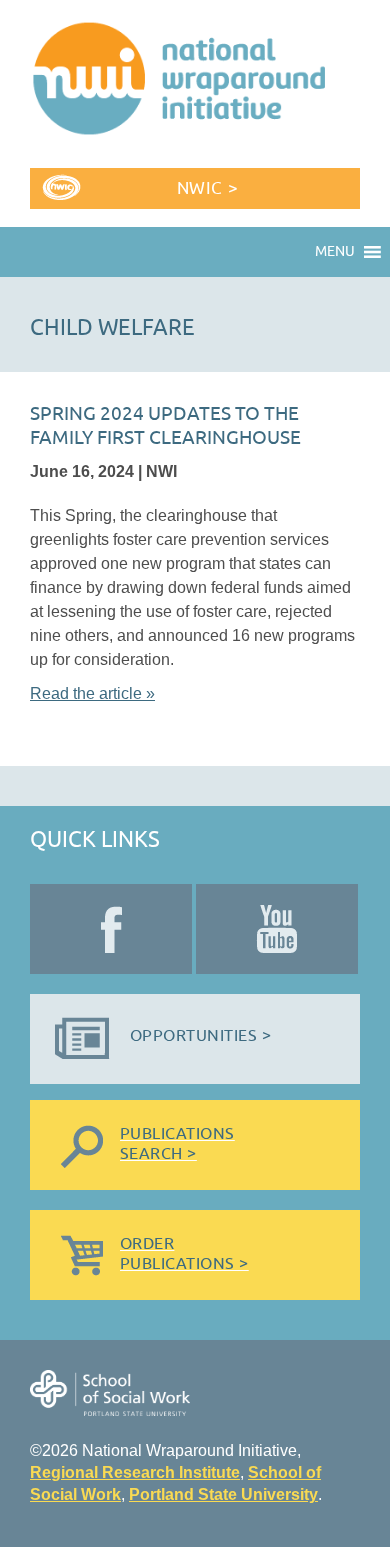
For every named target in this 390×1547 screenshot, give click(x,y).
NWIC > (207, 188)
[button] (335, 252)
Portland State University (223, 1494)
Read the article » (92, 693)
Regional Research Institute (135, 1472)
